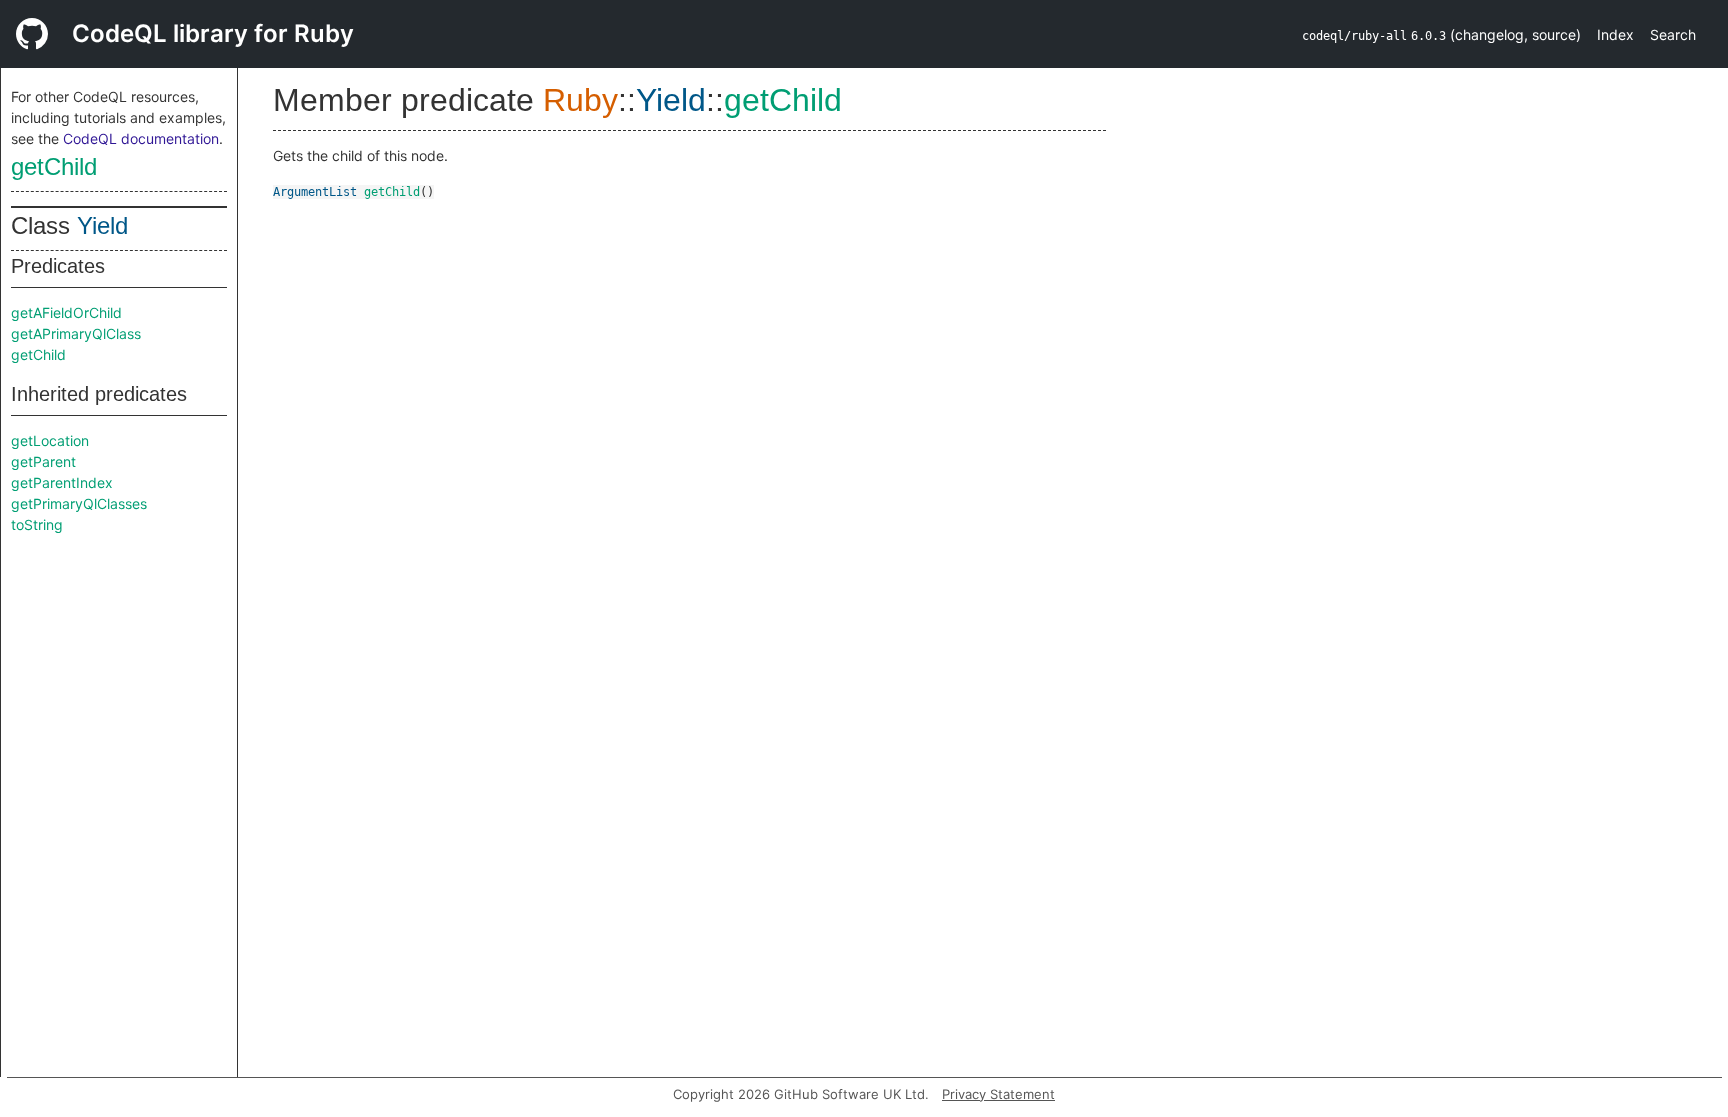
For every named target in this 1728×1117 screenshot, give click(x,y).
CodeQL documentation (141, 138)
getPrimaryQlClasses (79, 503)
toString (37, 524)
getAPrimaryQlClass (76, 333)
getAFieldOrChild (66, 312)
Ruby (580, 100)
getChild (54, 166)
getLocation (50, 440)
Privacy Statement (998, 1094)
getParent (43, 461)
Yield (102, 225)
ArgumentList (315, 192)
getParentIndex (62, 482)
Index (1615, 34)
